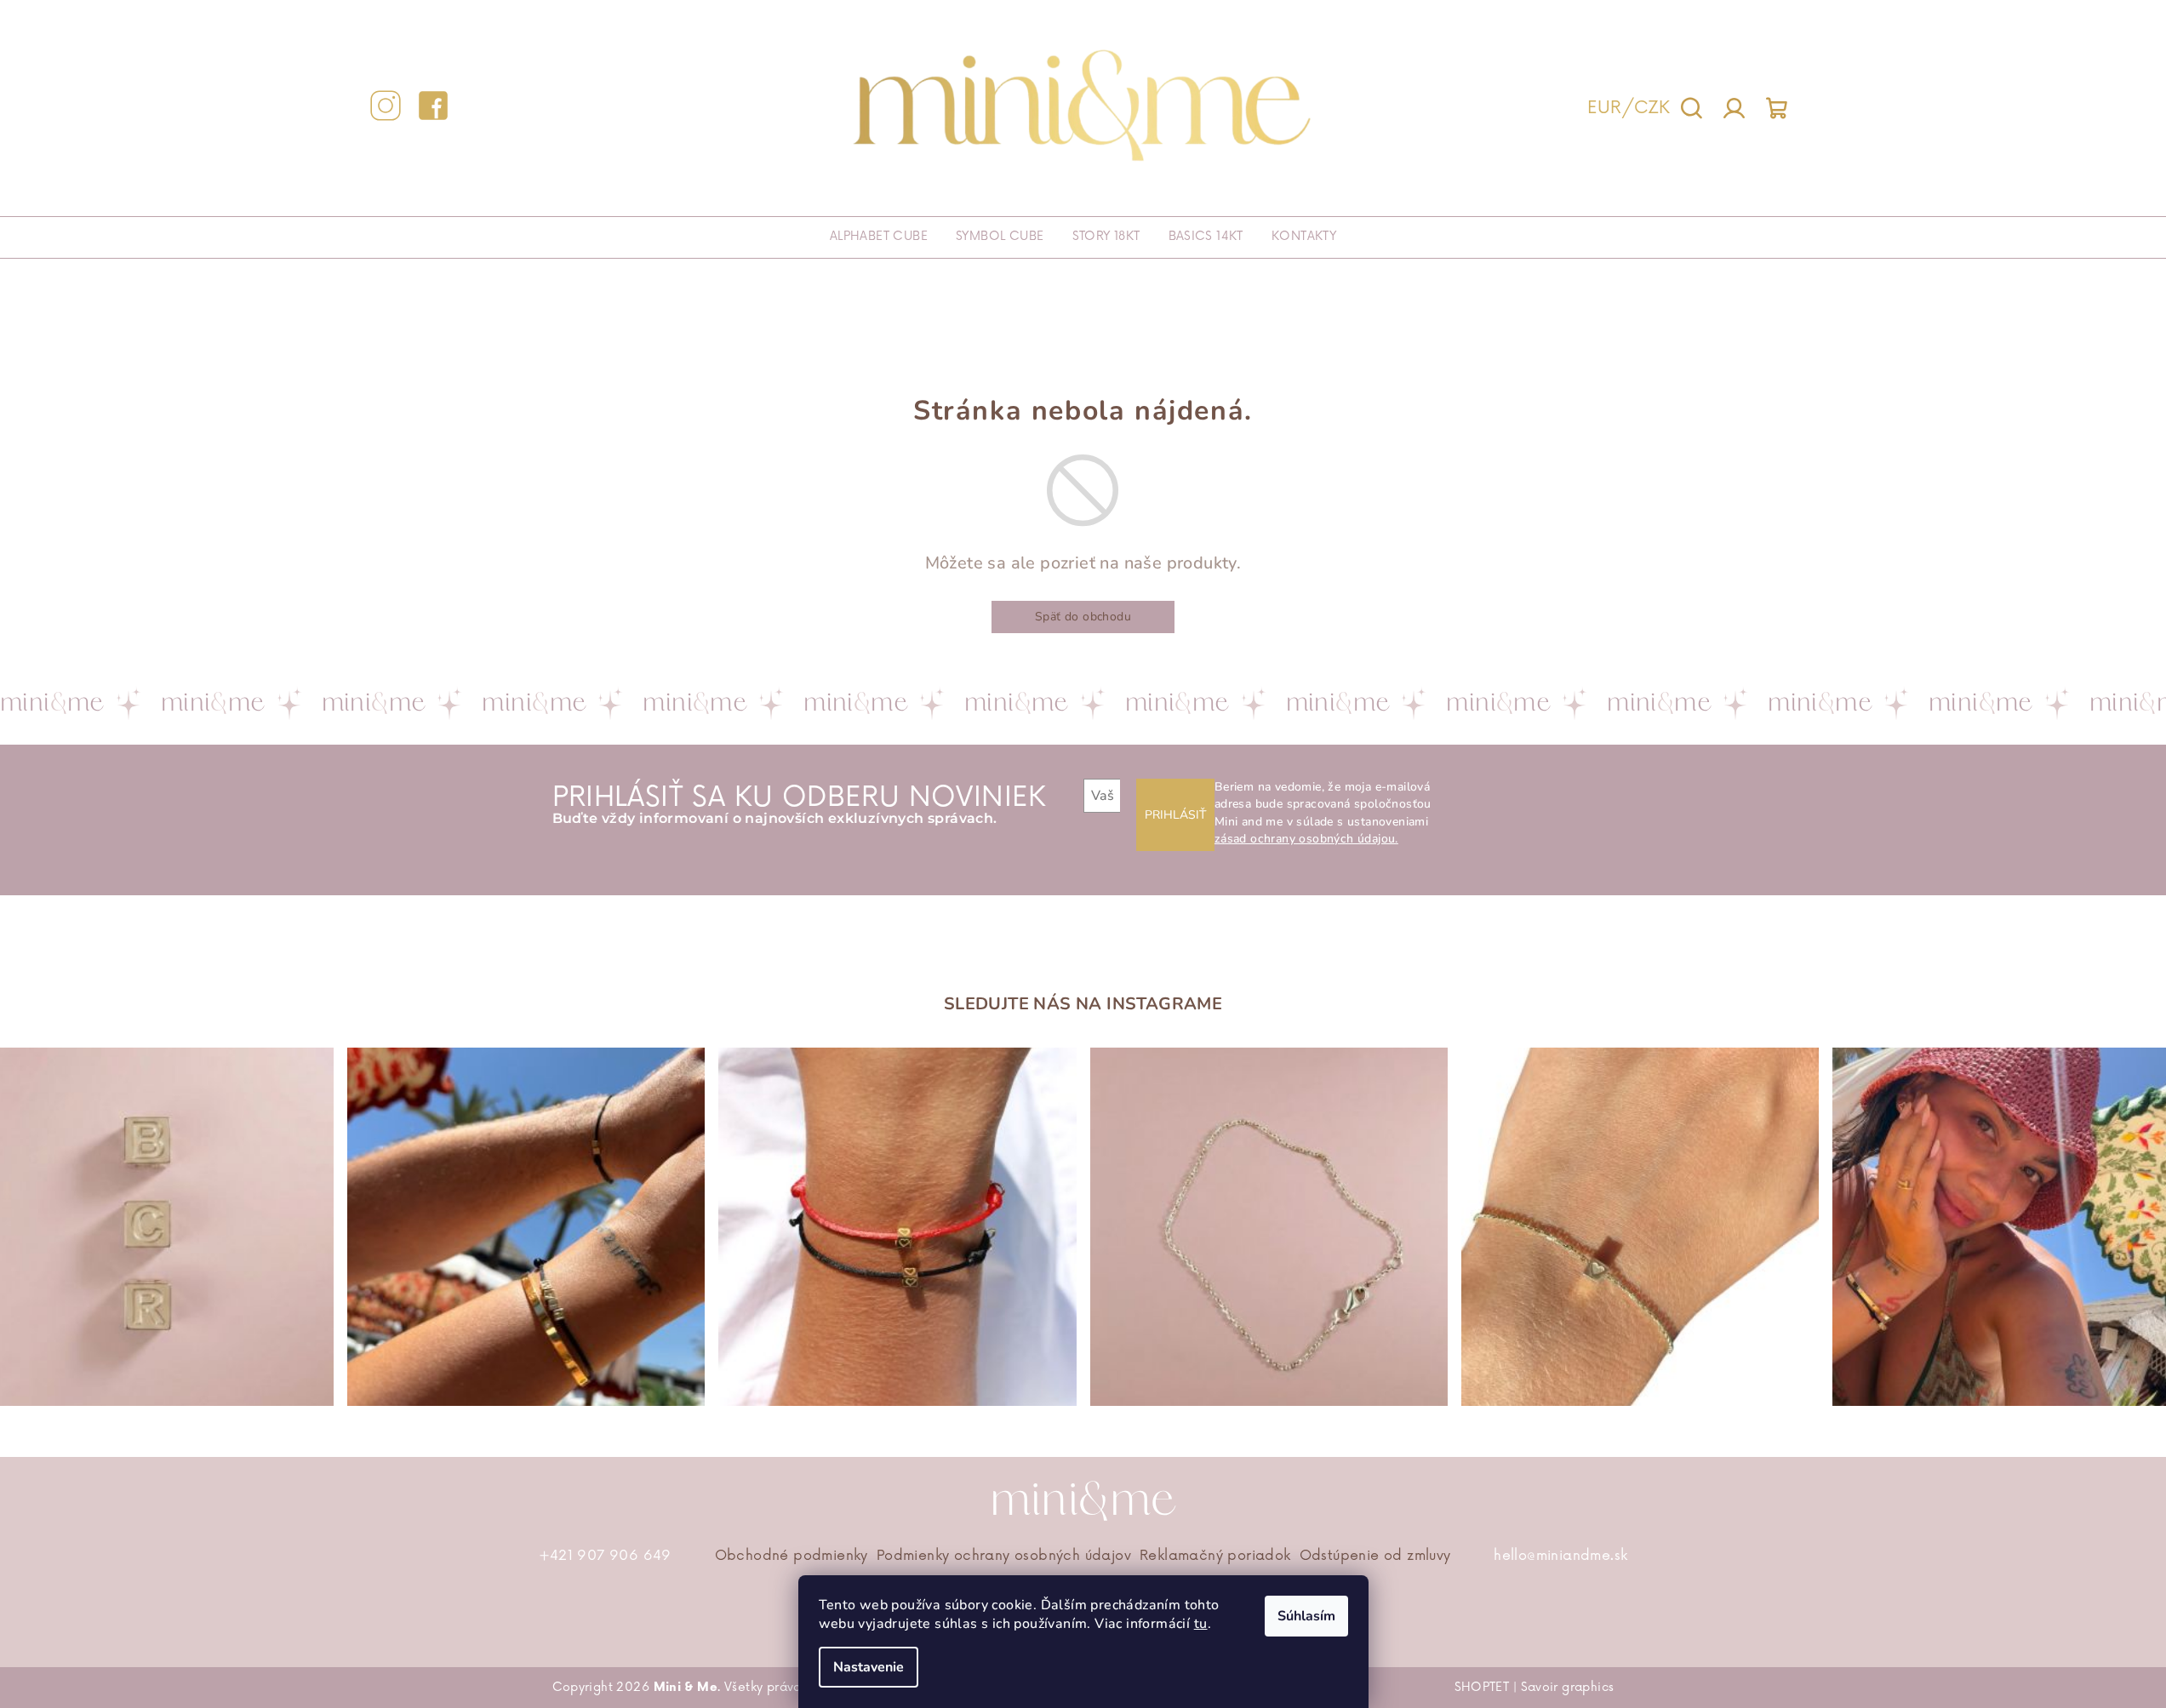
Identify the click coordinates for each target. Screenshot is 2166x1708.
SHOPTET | (1488, 1687)
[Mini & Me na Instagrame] (386, 109)
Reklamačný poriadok (1215, 1556)
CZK (1652, 108)
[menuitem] (879, 237)
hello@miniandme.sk (1560, 1556)
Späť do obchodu (1083, 617)
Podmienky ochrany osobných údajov (1004, 1556)
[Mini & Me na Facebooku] (433, 109)
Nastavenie (869, 1667)
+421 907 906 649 (605, 1556)
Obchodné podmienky (792, 1556)
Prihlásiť (1175, 815)
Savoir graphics (1568, 1687)
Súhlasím (1306, 1616)
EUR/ (1611, 108)
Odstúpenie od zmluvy (1375, 1556)
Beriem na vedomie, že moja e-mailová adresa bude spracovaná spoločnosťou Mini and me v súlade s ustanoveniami (1323, 813)
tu (1201, 1624)
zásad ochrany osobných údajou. (1306, 839)
